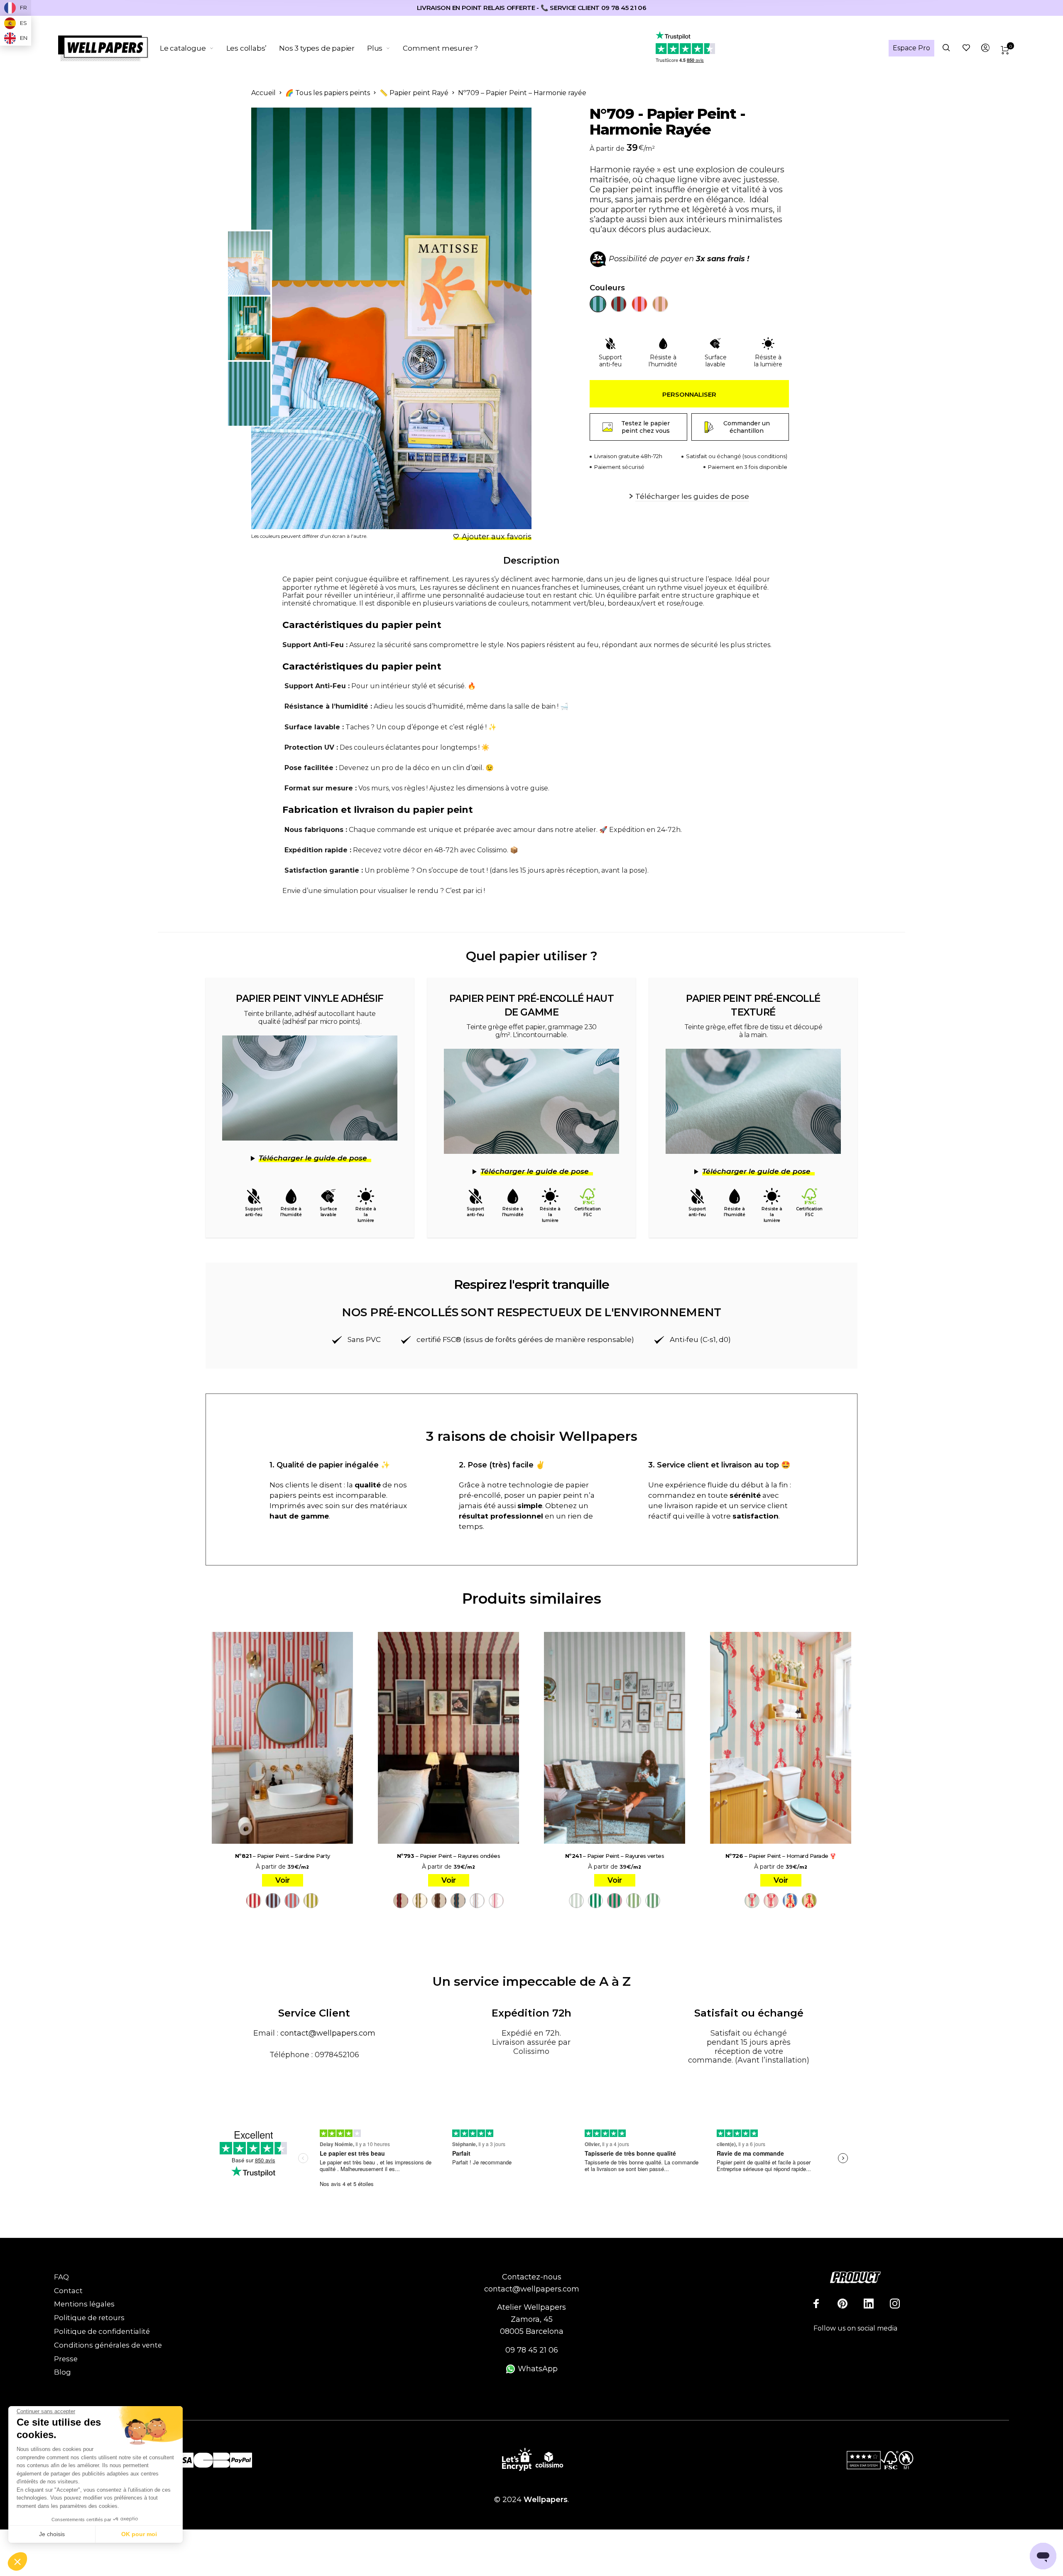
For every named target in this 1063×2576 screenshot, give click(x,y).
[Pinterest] (843, 2304)
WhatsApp (537, 2369)
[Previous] (292, 319)
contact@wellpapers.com (328, 2033)
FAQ (61, 2277)
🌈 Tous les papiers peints (328, 93)
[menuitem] (193, 48)
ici (479, 891)
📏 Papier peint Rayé (414, 93)
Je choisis (52, 2534)
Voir (283, 1880)
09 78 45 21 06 (532, 2350)
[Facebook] (816, 2304)
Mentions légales (84, 2304)
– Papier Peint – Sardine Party (283, 1856)
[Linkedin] (869, 2304)
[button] (17, 2562)
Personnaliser (689, 394)
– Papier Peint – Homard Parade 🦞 (781, 1856)
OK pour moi (139, 2534)
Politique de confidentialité (102, 2331)
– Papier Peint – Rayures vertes (615, 1856)
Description (531, 561)
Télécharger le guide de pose (313, 1158)
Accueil (263, 93)
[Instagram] (895, 2304)
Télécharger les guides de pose (692, 496)
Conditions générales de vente (108, 2345)
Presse (66, 2359)
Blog (62, 2372)
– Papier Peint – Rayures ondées (449, 1856)
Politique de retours (89, 2318)
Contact (68, 2291)
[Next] (505, 319)
